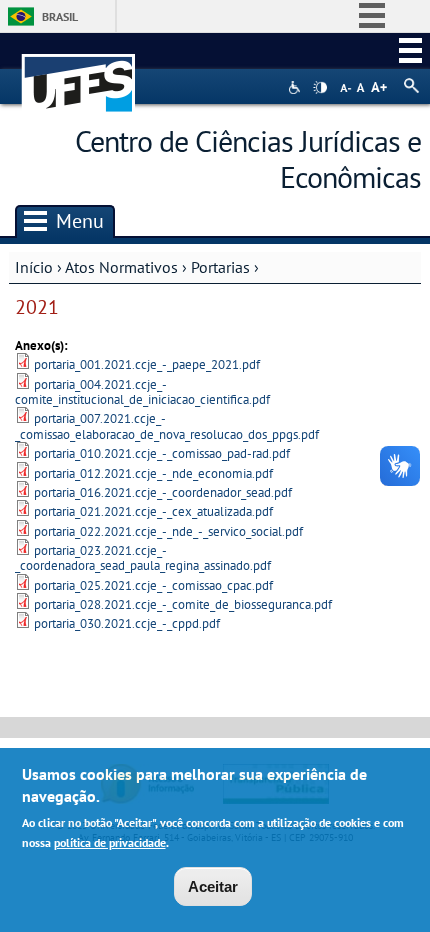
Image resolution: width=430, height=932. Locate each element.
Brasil (60, 16)
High (320, 88)
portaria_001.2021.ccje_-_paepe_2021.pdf (147, 364)
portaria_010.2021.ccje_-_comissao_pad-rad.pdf (162, 453)
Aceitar (213, 886)
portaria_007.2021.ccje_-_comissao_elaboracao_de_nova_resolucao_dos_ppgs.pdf (167, 426)
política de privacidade (110, 842)
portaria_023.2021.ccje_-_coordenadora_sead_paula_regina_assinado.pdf (143, 558)
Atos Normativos (121, 267)
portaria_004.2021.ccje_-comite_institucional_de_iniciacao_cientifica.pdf (142, 392)
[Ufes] (79, 73)
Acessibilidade (296, 87)
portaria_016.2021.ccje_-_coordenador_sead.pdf (163, 492)
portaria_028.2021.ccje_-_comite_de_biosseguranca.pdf (183, 604)
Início (34, 267)
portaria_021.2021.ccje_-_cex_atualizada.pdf (153, 511)
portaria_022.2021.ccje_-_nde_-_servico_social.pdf (168, 531)
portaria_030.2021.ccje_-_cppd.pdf (127, 623)
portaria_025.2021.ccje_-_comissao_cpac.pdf (153, 585)
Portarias (220, 267)
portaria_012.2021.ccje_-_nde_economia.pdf (153, 473)
